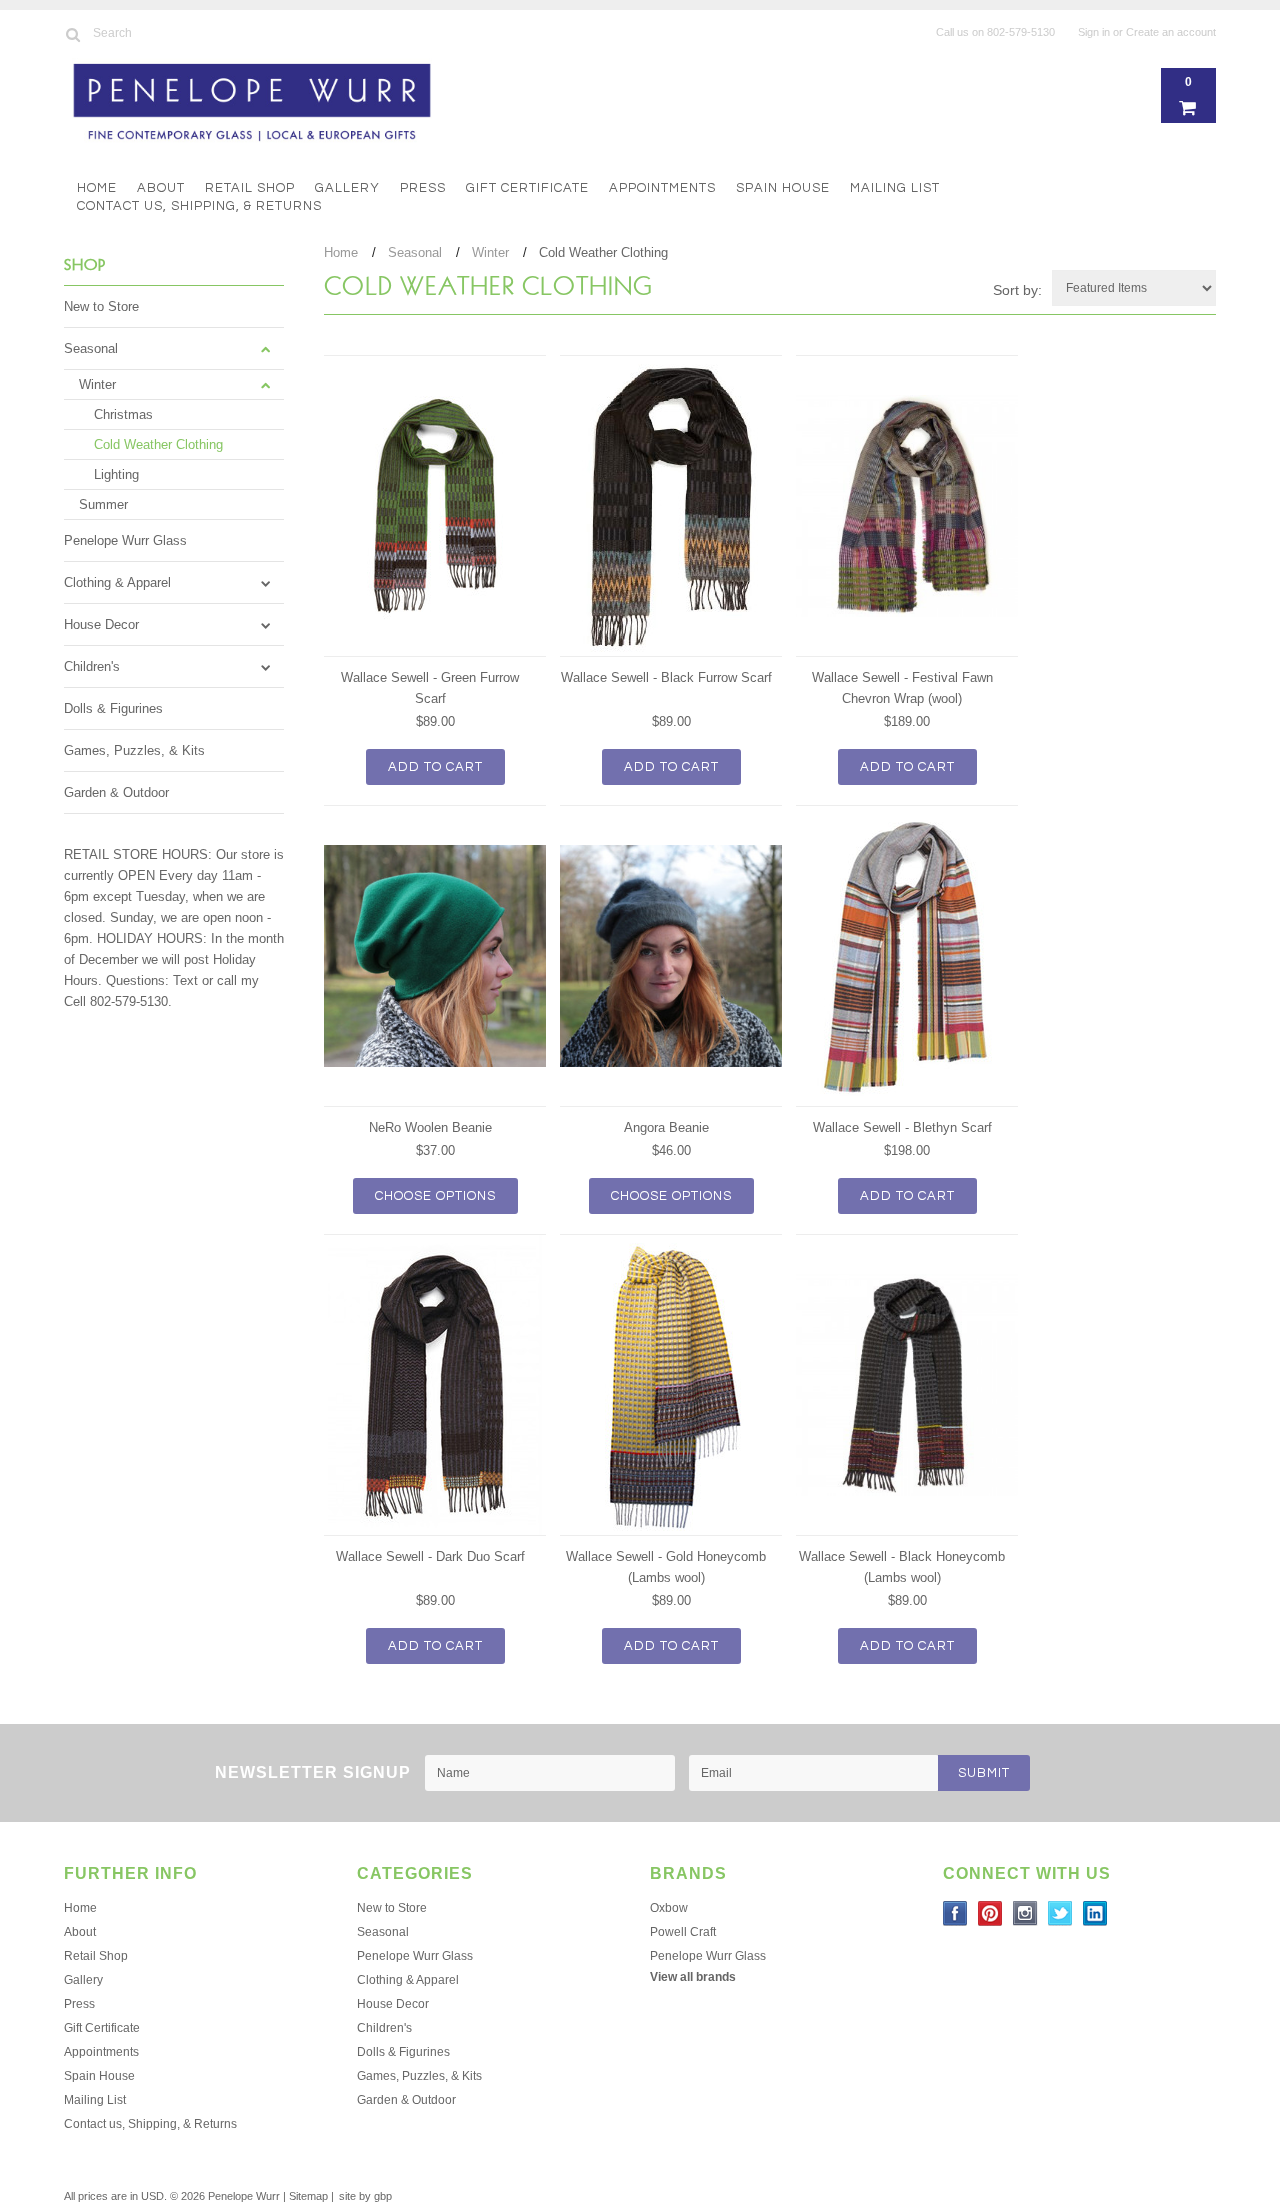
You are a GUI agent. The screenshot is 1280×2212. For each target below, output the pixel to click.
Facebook (955, 1913)
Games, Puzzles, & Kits (134, 750)
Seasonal (91, 348)
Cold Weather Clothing (158, 444)
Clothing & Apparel (117, 582)
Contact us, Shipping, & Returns (199, 206)
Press (423, 188)
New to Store (101, 306)
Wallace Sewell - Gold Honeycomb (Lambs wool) (666, 1567)
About (161, 188)
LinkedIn (1095, 1913)
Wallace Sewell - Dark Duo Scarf (430, 1556)
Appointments (662, 188)
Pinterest (990, 1913)
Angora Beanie (666, 1127)
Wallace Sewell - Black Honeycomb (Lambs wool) (902, 1567)
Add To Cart (435, 767)
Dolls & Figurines (113, 708)
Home (97, 188)
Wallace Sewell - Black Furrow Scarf (666, 677)
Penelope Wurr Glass (125, 540)
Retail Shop (250, 188)
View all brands (693, 1977)
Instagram (1025, 1913)
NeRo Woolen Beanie (430, 1127)
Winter (97, 384)
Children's (92, 666)
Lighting (116, 474)
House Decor (101, 624)
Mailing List (895, 188)
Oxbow (669, 1908)
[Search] (72, 34)
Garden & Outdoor (116, 792)
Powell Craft (683, 1932)
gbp (383, 2196)
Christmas (123, 414)
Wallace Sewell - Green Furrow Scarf (430, 688)
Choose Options (435, 1196)
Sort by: (1017, 290)
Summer (103, 504)
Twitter (1060, 1913)
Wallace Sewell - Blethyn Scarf (902, 1127)
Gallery (347, 188)
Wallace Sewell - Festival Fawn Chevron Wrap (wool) (902, 688)
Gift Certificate (527, 188)
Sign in (1094, 32)
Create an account (1171, 32)
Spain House (783, 188)
